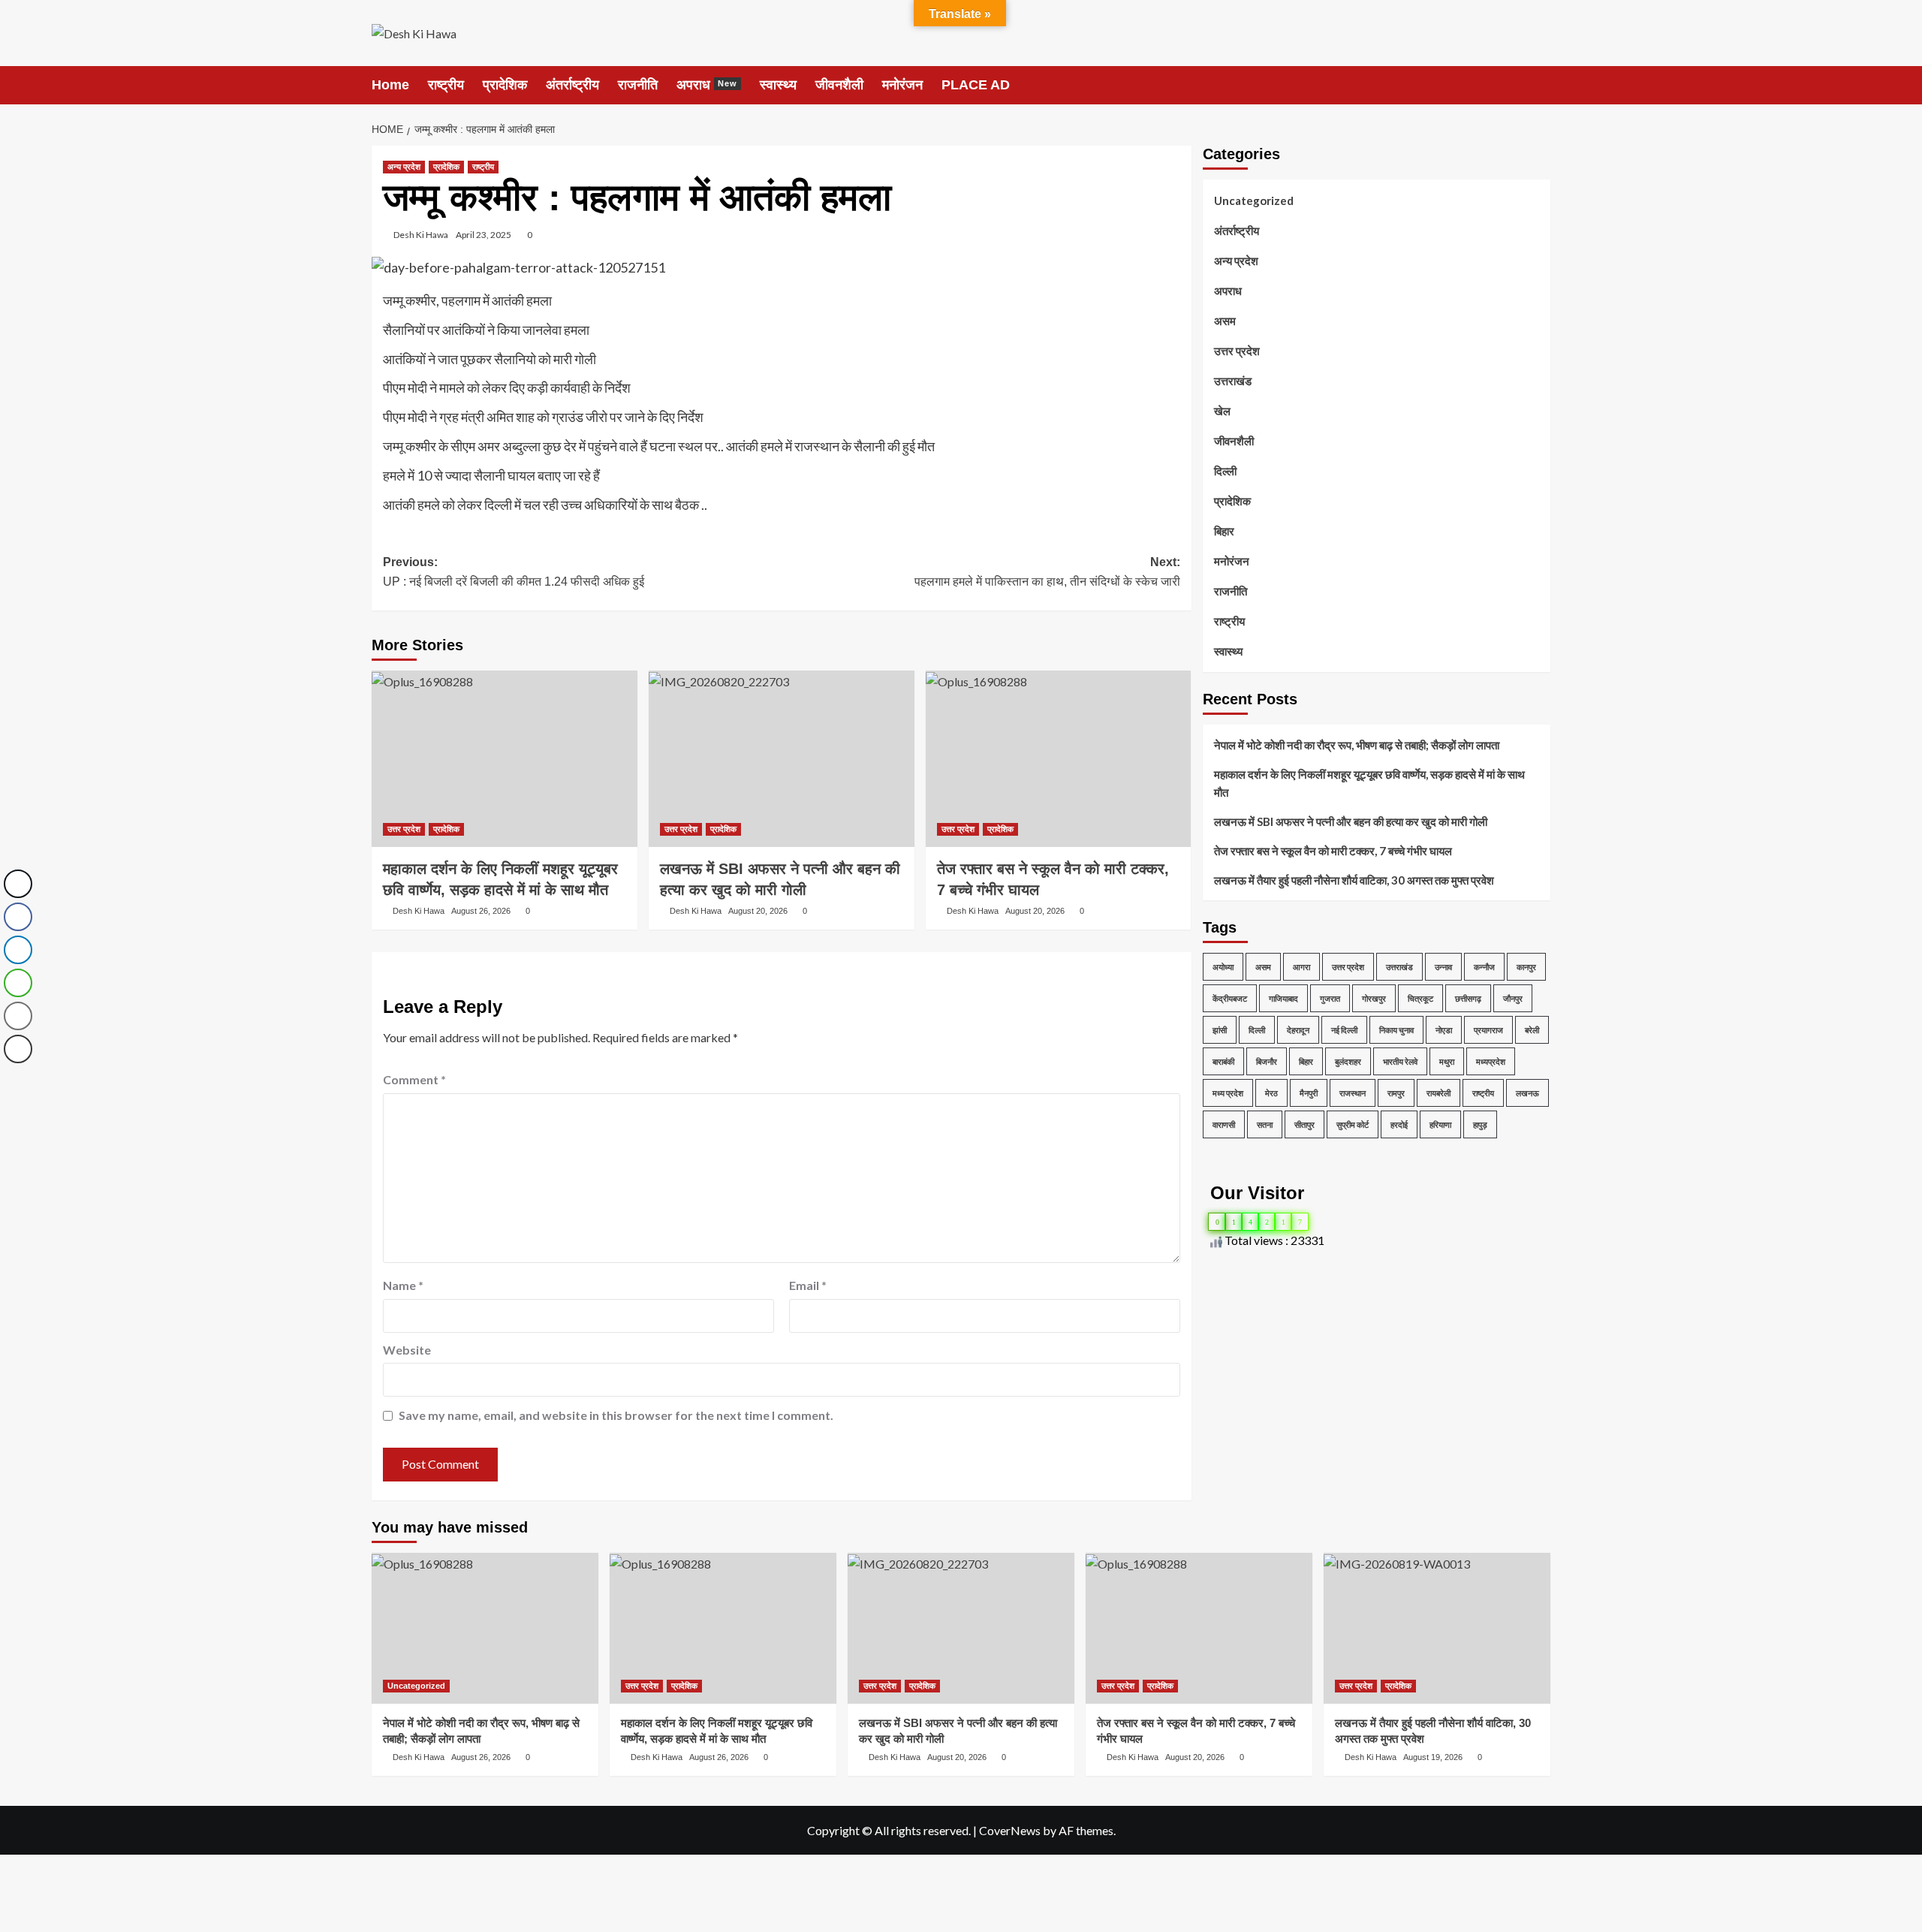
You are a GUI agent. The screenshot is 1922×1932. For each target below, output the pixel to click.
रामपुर (1396, 1093)
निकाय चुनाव (1396, 1030)
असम (1225, 321)
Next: (1047, 572)
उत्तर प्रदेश (404, 829)
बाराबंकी (1223, 1061)
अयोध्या (1223, 967)
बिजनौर (1267, 1061)
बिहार (1224, 531)
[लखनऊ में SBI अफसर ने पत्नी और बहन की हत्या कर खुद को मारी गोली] (782, 759)
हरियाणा (1440, 1124)
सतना (1265, 1124)
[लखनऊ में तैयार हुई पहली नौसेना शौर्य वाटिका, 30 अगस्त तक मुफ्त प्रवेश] (1437, 1628)
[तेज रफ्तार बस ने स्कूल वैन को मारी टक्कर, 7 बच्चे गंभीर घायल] (1059, 759)
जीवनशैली (839, 85)
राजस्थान (1353, 1093)
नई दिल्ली (1344, 1030)
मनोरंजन (902, 85)
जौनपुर (1513, 998)
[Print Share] (18, 1049)
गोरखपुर (1374, 998)
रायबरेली (1438, 1093)
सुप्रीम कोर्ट (1353, 1124)
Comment (414, 1079)
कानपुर (1526, 967)
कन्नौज (1484, 967)
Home (390, 85)
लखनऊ (1527, 1093)
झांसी (1220, 1030)
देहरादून (1298, 1030)
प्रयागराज (1488, 1030)
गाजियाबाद (1283, 998)
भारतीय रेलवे (1400, 1061)
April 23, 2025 (484, 235)
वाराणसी (1224, 1124)
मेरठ (1271, 1093)
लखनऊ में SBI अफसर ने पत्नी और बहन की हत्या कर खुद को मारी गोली (1351, 821)
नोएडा (1444, 1030)
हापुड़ (1480, 1124)
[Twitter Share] (18, 884)
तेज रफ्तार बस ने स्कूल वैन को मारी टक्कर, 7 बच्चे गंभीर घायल (1333, 851)
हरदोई (1399, 1124)
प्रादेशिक (505, 85)
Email (808, 1285)
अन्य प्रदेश (404, 167)
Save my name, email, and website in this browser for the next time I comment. (616, 1415)
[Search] (1541, 84)
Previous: (514, 572)
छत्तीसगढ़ (1468, 998)
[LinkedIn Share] (18, 950)
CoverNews (1010, 1830)
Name (403, 1285)
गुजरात (1330, 998)
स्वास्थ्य (778, 85)
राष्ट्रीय (446, 85)
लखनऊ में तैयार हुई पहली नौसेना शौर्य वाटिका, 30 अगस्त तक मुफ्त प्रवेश (1354, 880)
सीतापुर (1304, 1124)
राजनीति (638, 85)
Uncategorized (1254, 200)
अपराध (707, 85)
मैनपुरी (1309, 1093)
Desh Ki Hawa (421, 235)
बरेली (1532, 1030)
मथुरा (1447, 1061)
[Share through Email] (18, 1016)
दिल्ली (1225, 471)
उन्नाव (1443, 967)
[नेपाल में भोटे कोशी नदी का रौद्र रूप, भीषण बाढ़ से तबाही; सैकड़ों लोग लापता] (485, 1628)
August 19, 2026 (1433, 1757)
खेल (1222, 411)
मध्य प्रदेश (1228, 1093)
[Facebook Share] (18, 917)
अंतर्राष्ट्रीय (572, 85)
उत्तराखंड (1233, 381)
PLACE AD (976, 85)
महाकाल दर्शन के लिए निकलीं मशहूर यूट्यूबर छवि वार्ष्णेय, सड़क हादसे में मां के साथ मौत (1369, 783)
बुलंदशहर (1348, 1061)
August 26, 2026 (481, 911)
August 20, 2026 (758, 911)
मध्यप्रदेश (1491, 1061)
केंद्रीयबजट (1230, 998)
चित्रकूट (1420, 998)
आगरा (1301, 967)
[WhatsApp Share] (18, 983)
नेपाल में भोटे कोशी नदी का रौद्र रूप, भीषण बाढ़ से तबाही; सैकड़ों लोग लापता (1357, 745)
